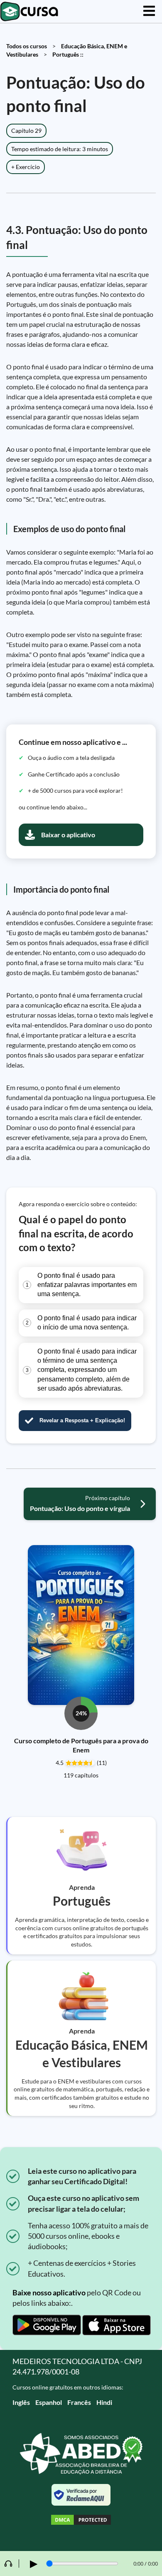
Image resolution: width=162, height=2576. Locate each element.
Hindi (104, 2402)
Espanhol (49, 2402)
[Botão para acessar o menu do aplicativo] (149, 11)
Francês (79, 2402)
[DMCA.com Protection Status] (81, 2521)
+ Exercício (26, 167)
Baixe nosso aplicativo (49, 2292)
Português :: (68, 54)
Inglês (21, 2402)
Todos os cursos (27, 46)
